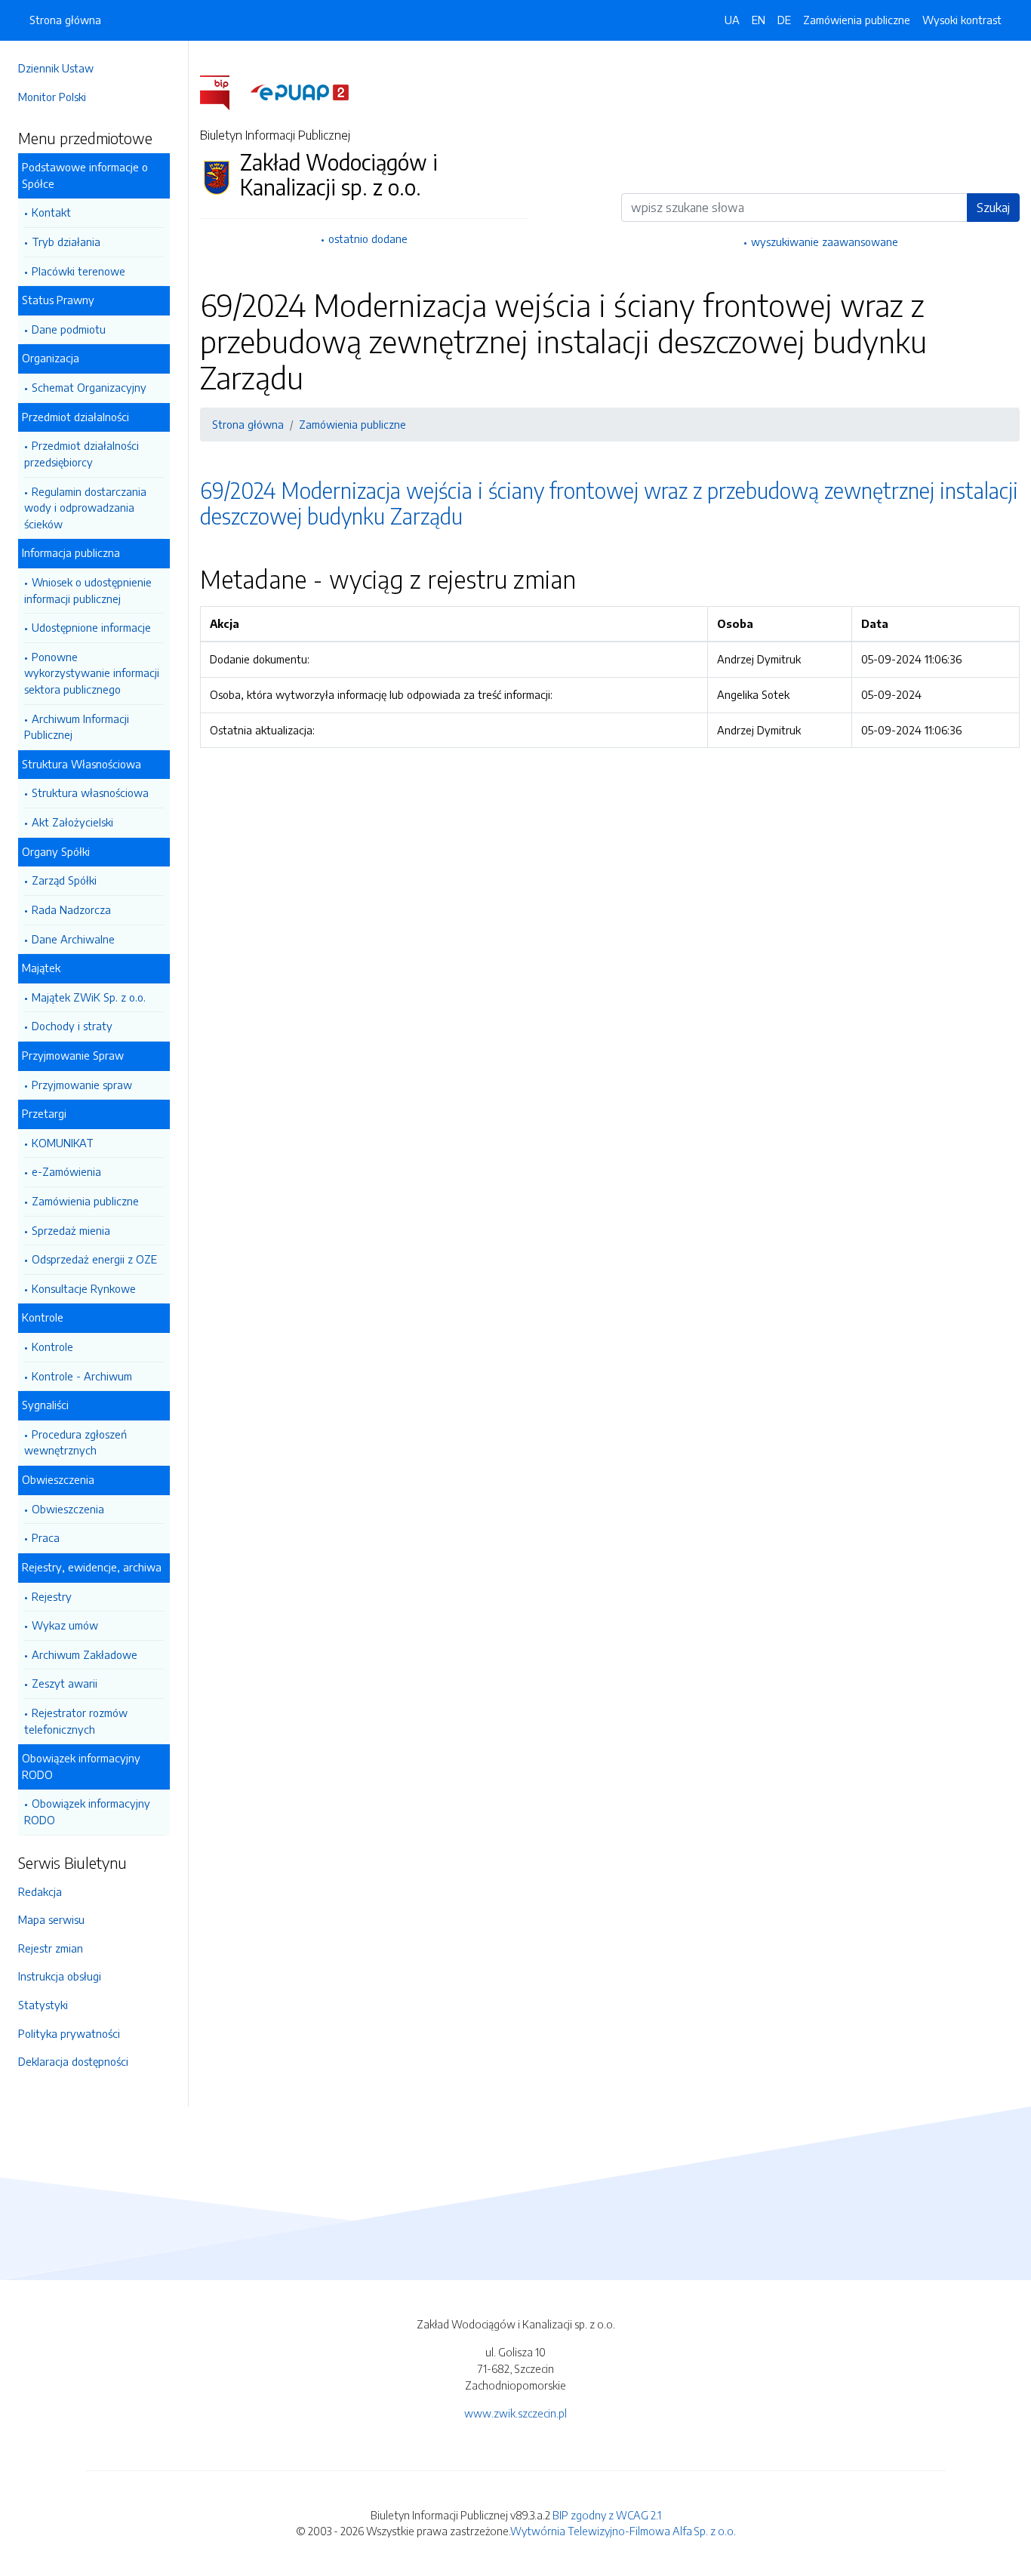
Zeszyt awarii (65, 1683)
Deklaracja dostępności (73, 2061)
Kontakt (51, 212)
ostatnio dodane (368, 239)
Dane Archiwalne (73, 939)
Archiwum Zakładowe (85, 1654)
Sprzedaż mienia (71, 1230)
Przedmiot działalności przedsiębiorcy (82, 454)
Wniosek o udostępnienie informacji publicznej (88, 590)
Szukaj (993, 208)
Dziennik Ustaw (56, 68)
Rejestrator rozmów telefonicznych (76, 1721)
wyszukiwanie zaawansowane (825, 242)
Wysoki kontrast (962, 20)
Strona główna (65, 20)
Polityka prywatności (69, 2033)
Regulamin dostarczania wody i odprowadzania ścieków (85, 508)
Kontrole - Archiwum (82, 1376)
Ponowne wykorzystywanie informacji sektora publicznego (92, 673)
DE (784, 20)
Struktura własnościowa (90, 792)
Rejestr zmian (51, 1948)
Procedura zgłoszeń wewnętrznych (75, 1442)
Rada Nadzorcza (71, 909)
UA (732, 20)
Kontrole (52, 1346)
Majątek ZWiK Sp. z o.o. (89, 997)
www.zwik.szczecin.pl (515, 2413)
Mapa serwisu (51, 1919)
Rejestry (52, 1596)
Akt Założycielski (72, 822)
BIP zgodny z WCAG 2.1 (607, 2515)
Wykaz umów (65, 1625)
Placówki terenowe (78, 271)
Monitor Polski (52, 97)
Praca (46, 1537)
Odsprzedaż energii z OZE (94, 1259)
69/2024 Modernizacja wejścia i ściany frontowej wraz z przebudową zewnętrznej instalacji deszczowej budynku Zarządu (609, 503)
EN (759, 20)
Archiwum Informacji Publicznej (77, 727)
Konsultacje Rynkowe (84, 1288)
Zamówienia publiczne (85, 1201)
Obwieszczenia (68, 1509)
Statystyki (43, 2005)
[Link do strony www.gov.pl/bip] (224, 91)
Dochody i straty (72, 1026)
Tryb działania (66, 242)
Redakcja (40, 1891)
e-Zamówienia (66, 1171)
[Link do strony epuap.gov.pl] (300, 91)
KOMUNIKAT (63, 1143)
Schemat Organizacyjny (89, 387)
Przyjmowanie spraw (82, 1085)
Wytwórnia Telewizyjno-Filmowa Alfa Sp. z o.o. (623, 2531)
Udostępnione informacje (91, 627)
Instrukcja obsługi (60, 1976)
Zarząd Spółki (64, 880)
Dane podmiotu (69, 329)
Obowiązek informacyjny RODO (87, 1811)
